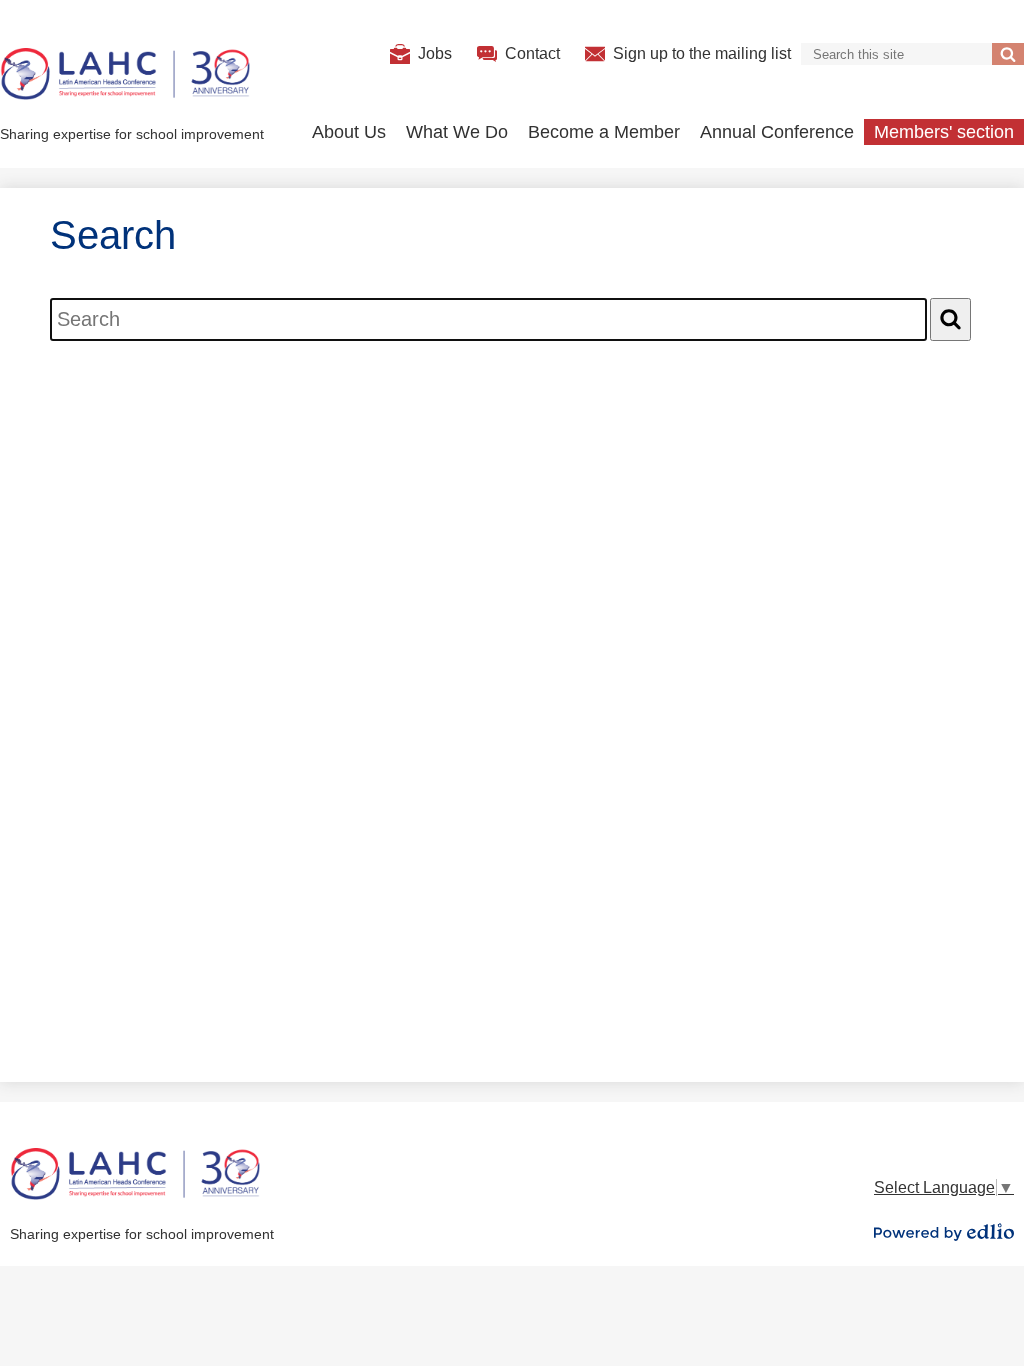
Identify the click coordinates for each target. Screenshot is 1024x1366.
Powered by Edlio (944, 1232)
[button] (349, 132)
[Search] (950, 319)
